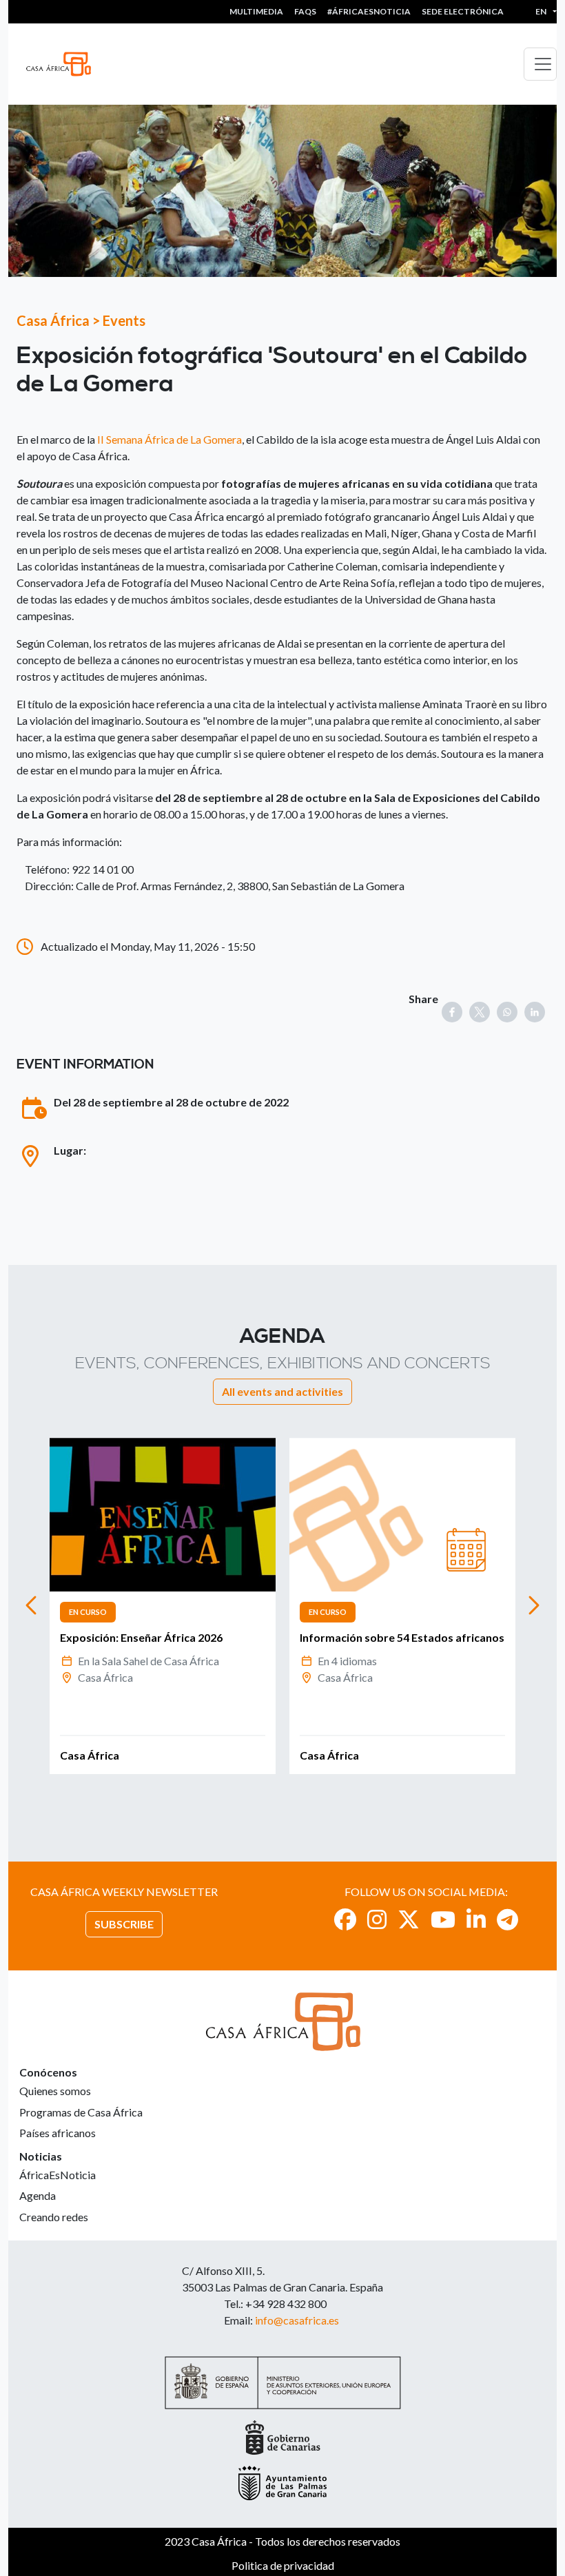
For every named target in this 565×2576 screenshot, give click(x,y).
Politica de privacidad (283, 2565)
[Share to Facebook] (452, 1012)
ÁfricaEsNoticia (58, 2175)
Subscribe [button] (124, 1924)
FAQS (305, 11)
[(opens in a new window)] (345, 1919)
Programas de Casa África (81, 2112)
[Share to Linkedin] (535, 1012)
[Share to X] (480, 1012)
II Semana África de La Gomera (169, 439)
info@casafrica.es (297, 2320)
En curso (88, 1612)
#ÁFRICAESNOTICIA (369, 11)
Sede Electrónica (463, 11)
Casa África (53, 320)
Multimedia (256, 11)
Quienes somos (55, 2091)
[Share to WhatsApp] (507, 1012)
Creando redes (54, 2217)
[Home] (64, 64)
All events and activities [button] (282, 1391)
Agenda (38, 2195)
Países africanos (58, 2133)
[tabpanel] (163, 1606)
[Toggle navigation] (540, 64)
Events (124, 320)
